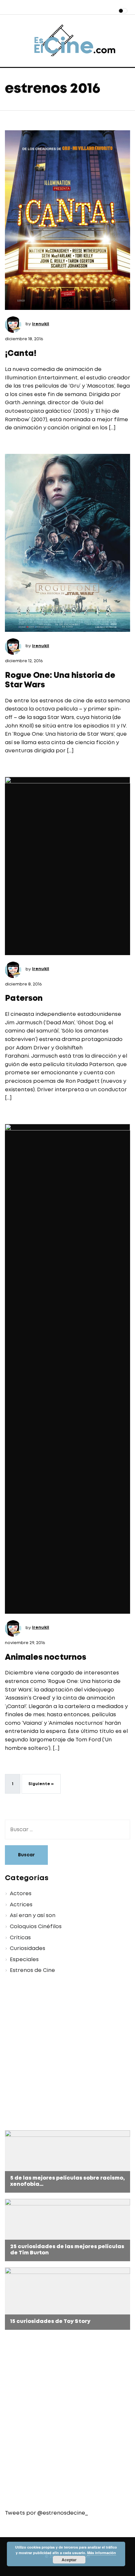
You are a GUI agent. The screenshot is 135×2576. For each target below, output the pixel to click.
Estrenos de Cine (32, 1970)
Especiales (24, 1960)
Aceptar (69, 2560)
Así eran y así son (33, 1916)
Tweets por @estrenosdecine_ (46, 2513)
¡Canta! (21, 354)
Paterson (24, 999)
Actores (21, 1894)
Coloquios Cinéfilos (36, 1927)
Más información (102, 2553)
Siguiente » (41, 1784)
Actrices (21, 1905)
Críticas (20, 1938)
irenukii (41, 324)
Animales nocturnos (46, 1658)
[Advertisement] (67, 2053)
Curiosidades (28, 1949)
